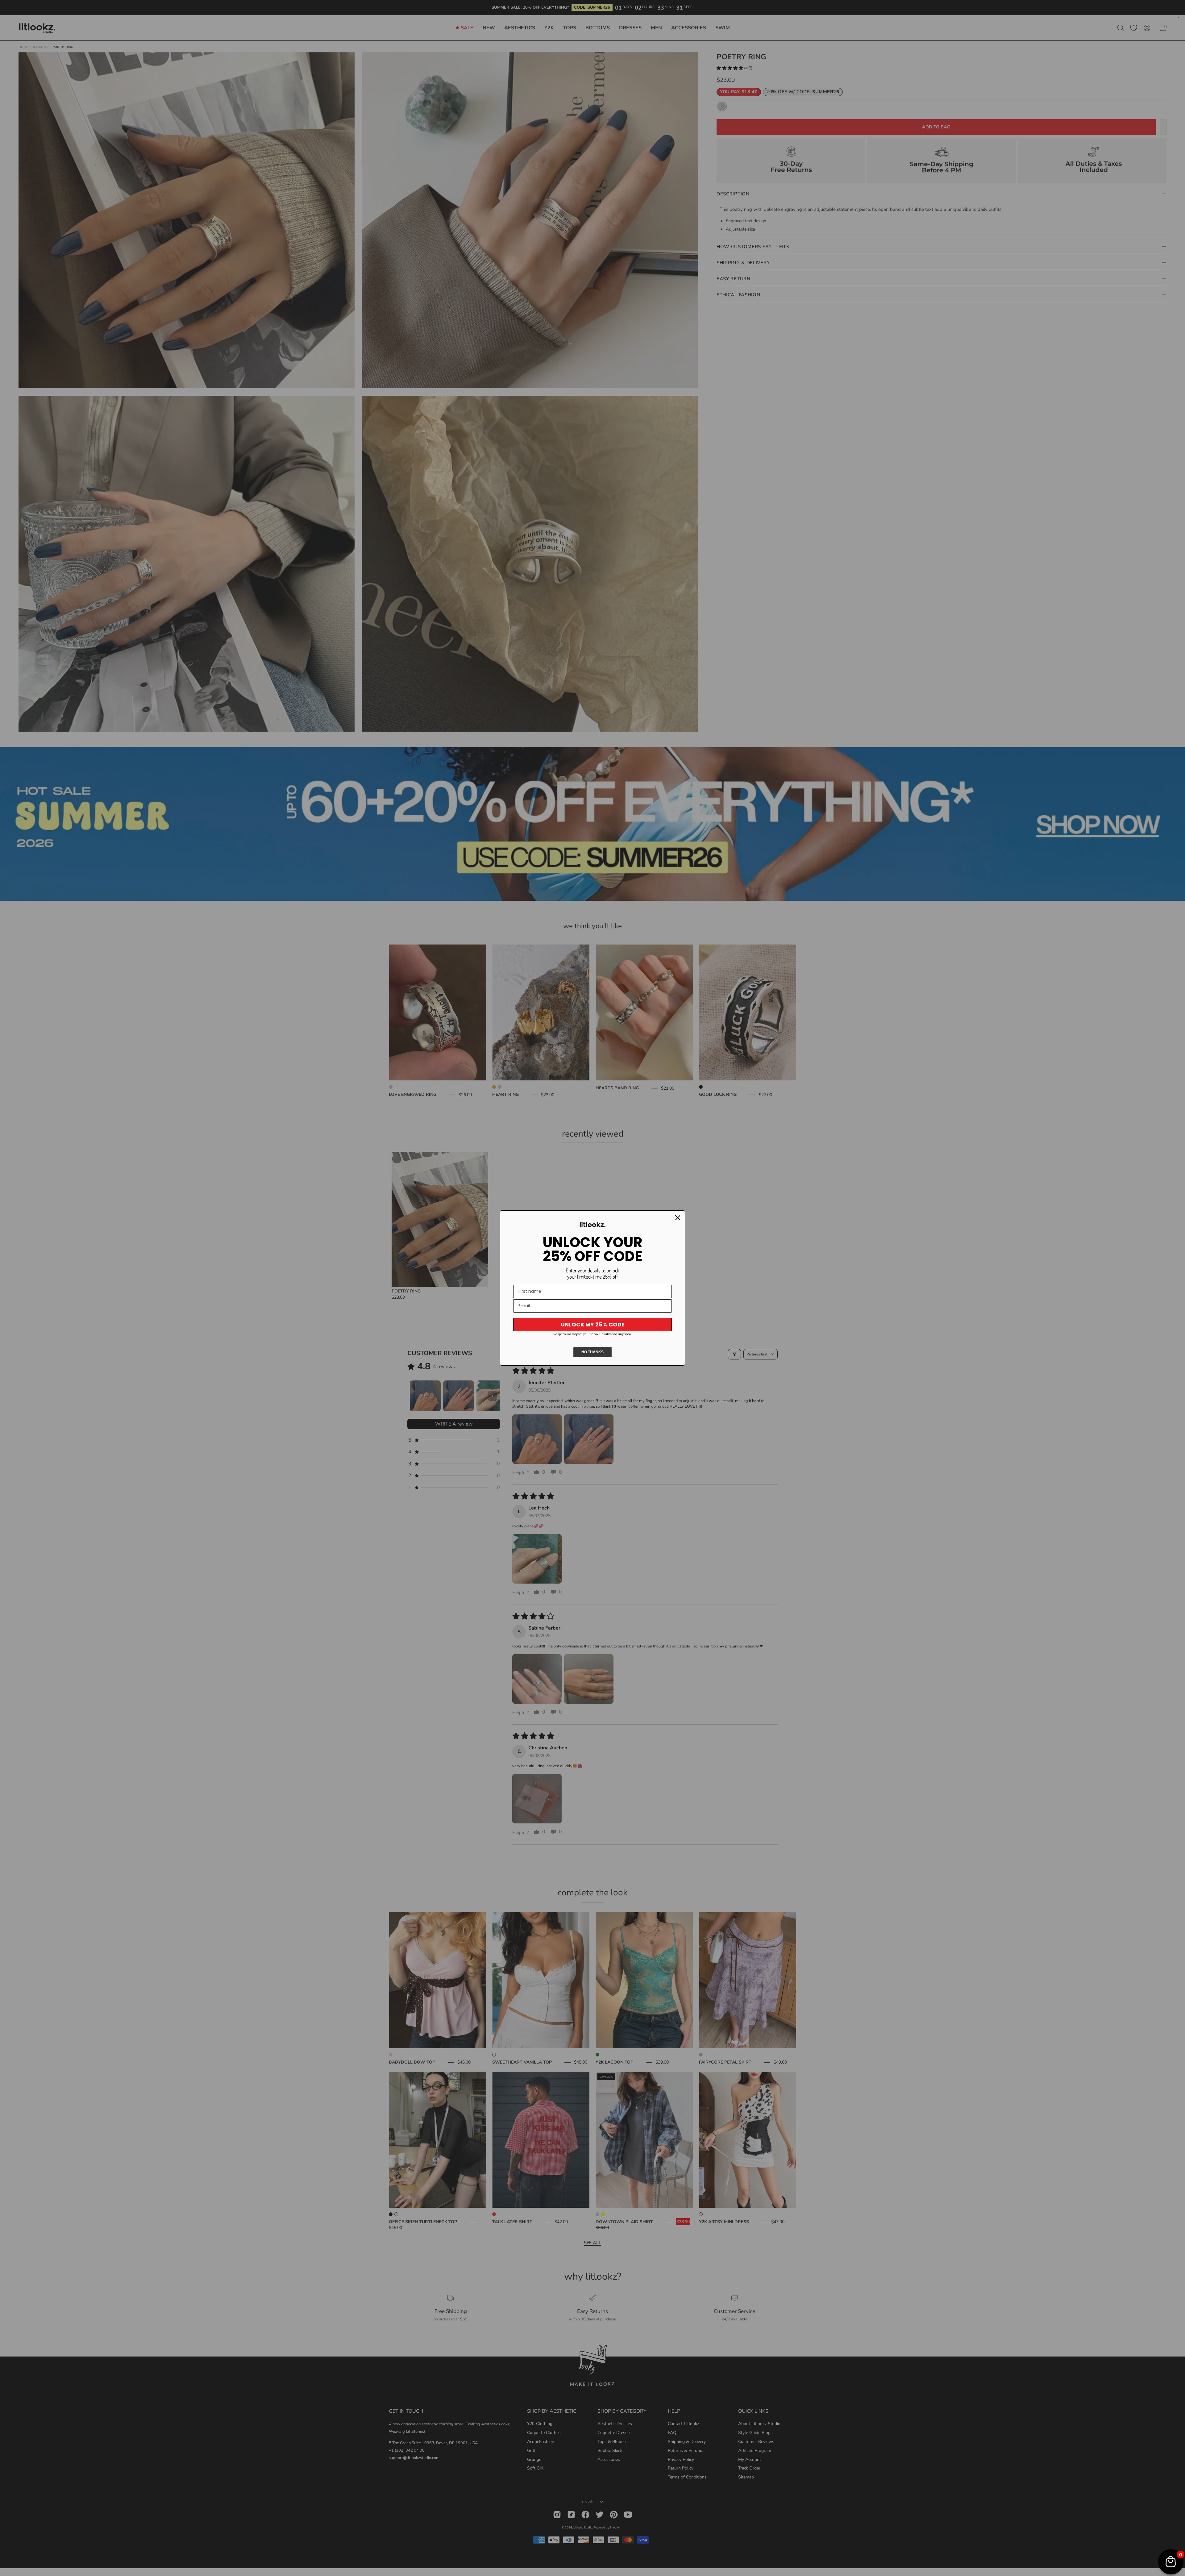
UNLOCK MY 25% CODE (593, 1324)
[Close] (678, 1218)
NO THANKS (592, 1352)
